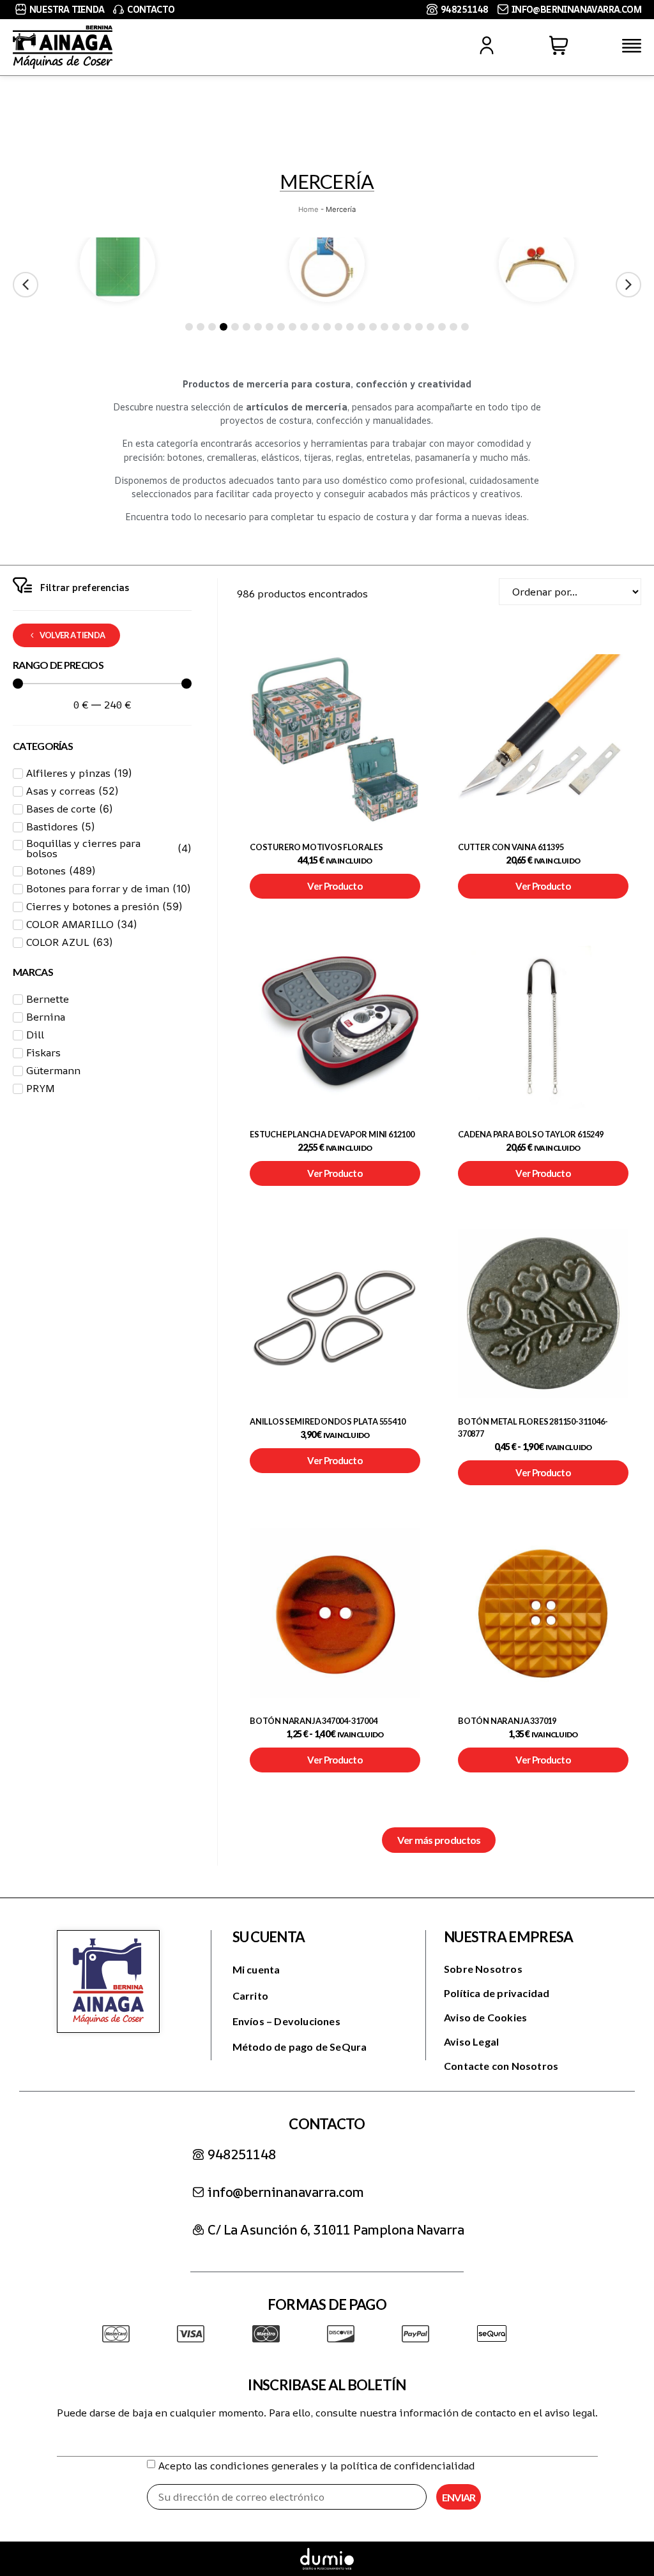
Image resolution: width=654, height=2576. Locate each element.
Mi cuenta (256, 1969)
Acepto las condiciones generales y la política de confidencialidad (316, 2466)
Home (308, 209)
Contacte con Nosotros (501, 2066)
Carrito (250, 1996)
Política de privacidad (497, 1993)
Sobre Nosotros (483, 1969)
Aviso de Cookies (485, 2017)
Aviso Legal (471, 2041)
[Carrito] (559, 45)
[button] (628, 285)
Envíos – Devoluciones (286, 2021)
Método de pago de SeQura (300, 2047)
